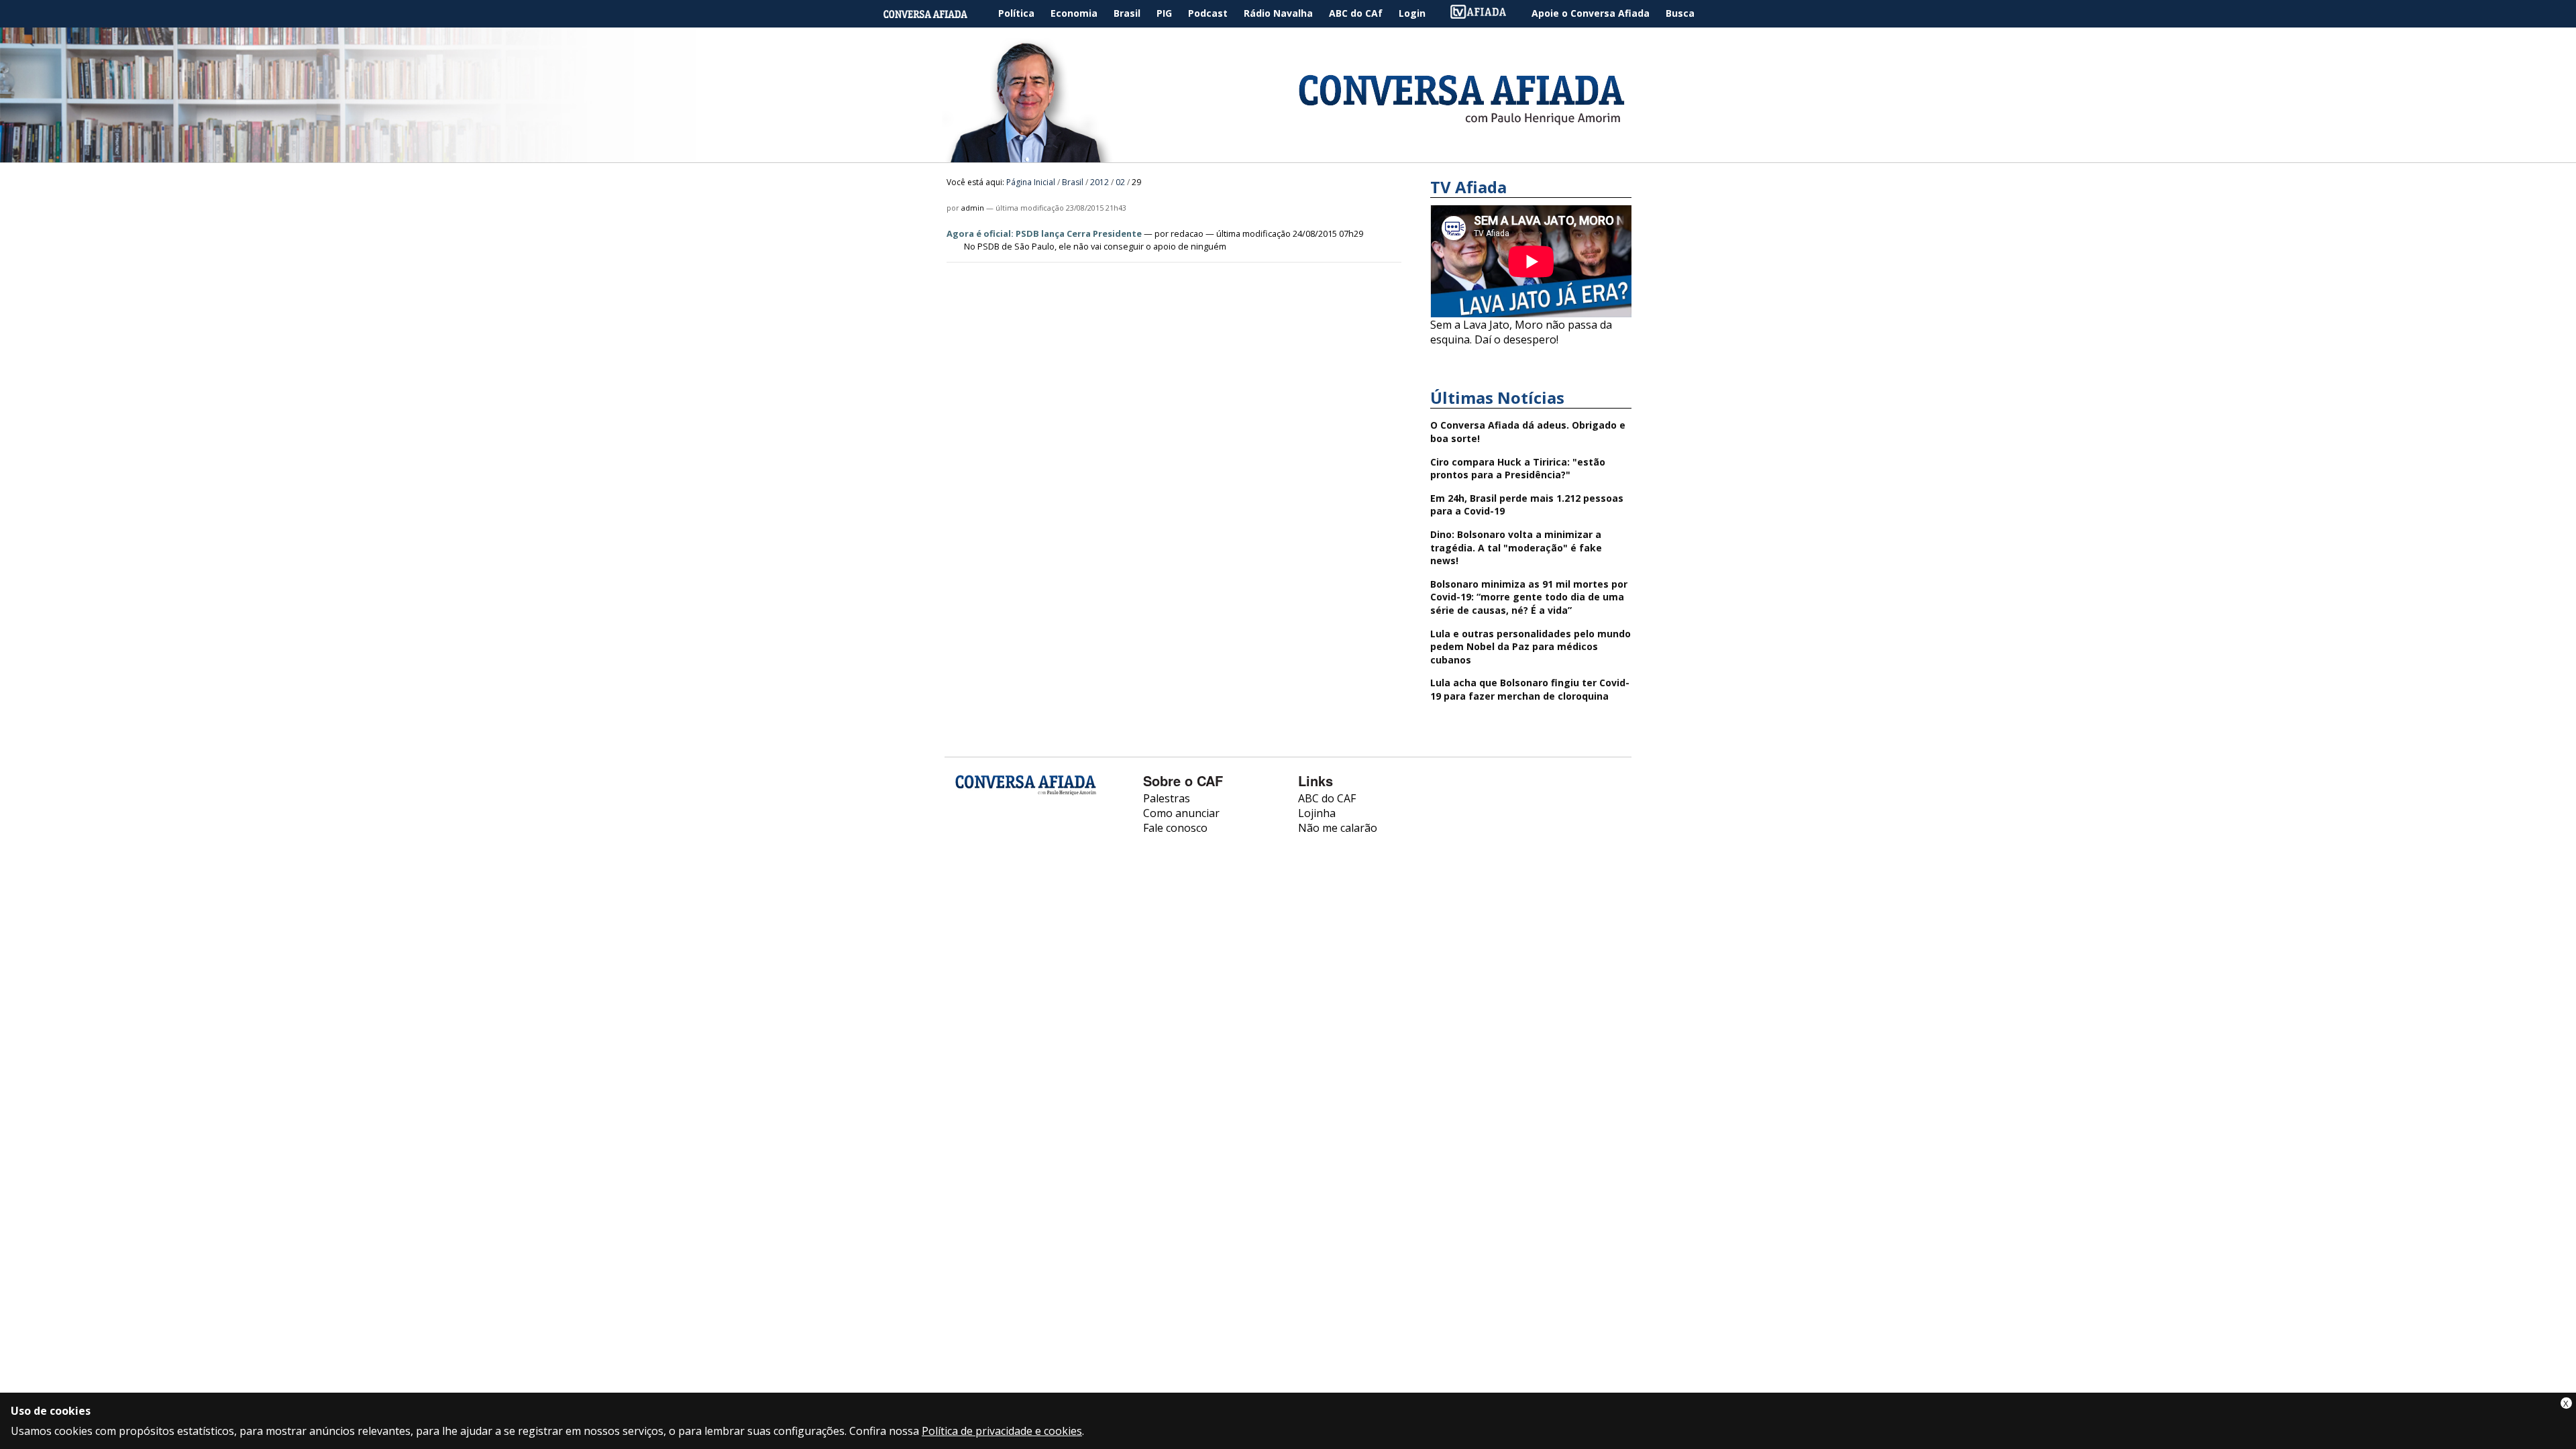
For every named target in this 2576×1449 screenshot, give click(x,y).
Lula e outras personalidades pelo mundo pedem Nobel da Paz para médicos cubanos (1531, 647)
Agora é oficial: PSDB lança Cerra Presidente (1044, 233)
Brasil (1127, 13)
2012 (1099, 182)
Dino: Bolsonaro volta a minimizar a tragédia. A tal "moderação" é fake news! (1516, 547)
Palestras (1167, 798)
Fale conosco (1175, 828)
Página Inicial (935, 14)
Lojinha (1317, 813)
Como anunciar (1181, 813)
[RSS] (1072, 839)
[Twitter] (1037, 839)
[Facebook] (966, 839)
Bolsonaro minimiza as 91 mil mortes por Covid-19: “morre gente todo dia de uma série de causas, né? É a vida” (1529, 597)
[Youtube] (1001, 839)
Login (1412, 13)
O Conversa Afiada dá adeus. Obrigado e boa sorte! (1528, 432)
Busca (1680, 13)
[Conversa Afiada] (1288, 155)
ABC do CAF (1327, 798)
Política (1016, 13)
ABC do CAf (1356, 13)
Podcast (1208, 13)
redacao (1187, 233)
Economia (1074, 13)
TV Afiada (1485, 14)
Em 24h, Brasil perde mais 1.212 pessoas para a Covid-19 (1527, 505)
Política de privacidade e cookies (1002, 1431)
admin (973, 208)
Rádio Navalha (1278, 13)
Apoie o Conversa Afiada (1591, 13)
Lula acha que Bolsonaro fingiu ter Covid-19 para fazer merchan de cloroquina (1530, 689)
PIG (1164, 13)
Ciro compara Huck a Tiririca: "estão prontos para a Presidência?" (1518, 469)
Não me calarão (1338, 828)
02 (1120, 182)
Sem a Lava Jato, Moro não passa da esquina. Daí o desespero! (1521, 332)
